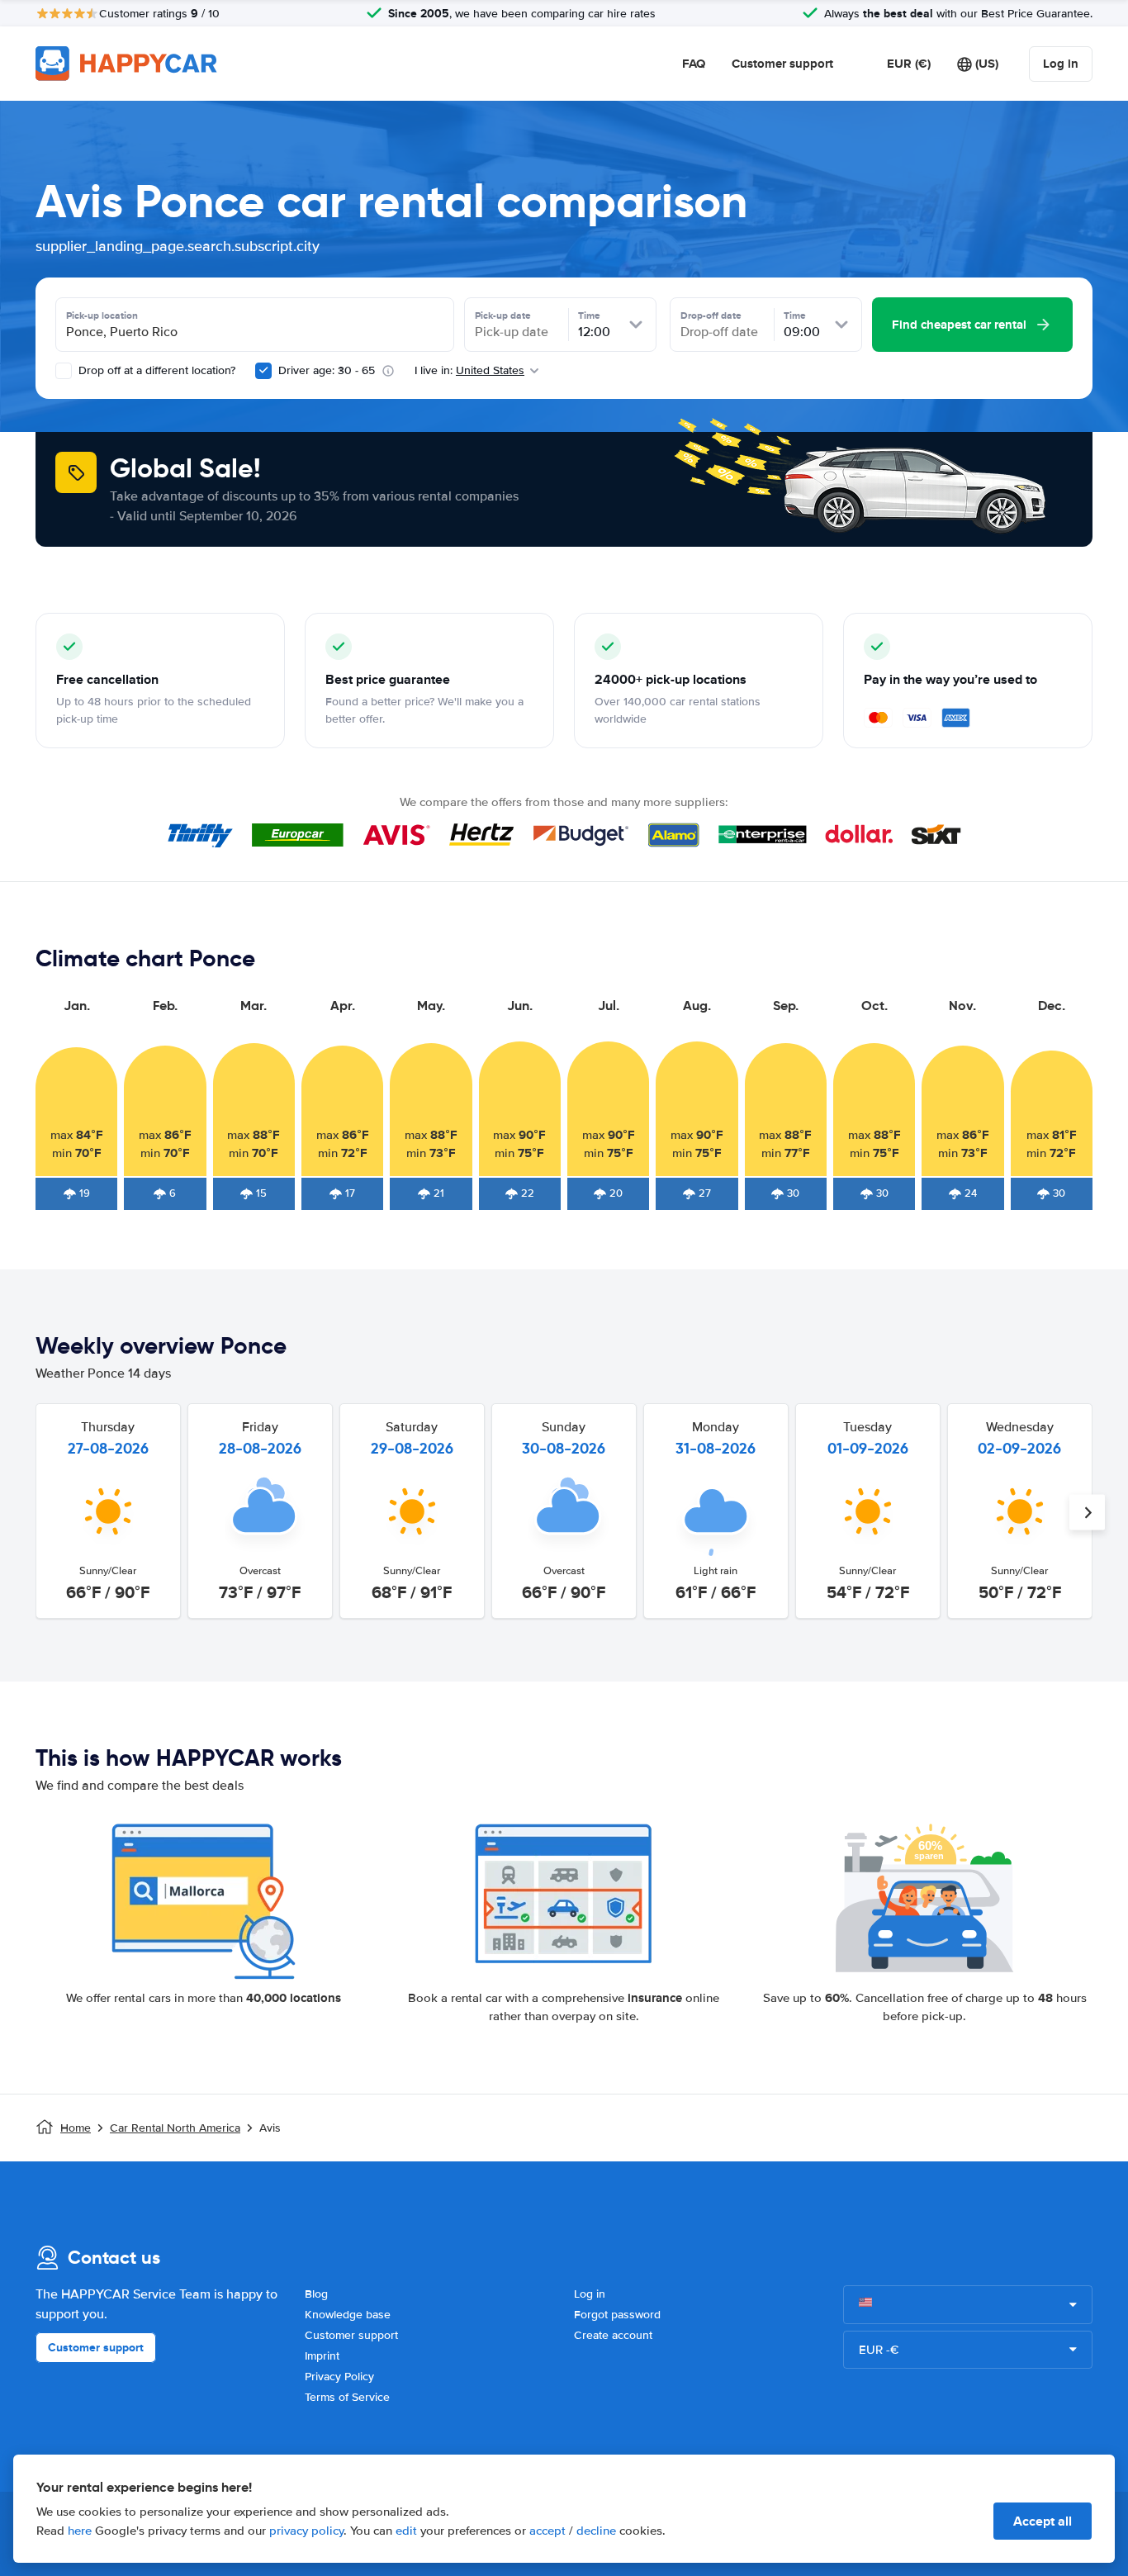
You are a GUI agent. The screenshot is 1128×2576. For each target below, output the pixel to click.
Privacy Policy (339, 2377)
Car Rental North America (175, 2128)
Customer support (782, 64)
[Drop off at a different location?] (64, 371)
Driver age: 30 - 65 (327, 370)
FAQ (694, 64)
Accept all (1043, 2521)
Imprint (322, 2356)
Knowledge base (348, 2315)
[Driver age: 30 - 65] (263, 371)
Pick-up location (102, 315)
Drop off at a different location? (155, 370)
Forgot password (617, 2315)
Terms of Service (347, 2397)
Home (76, 2128)
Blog (316, 2294)
